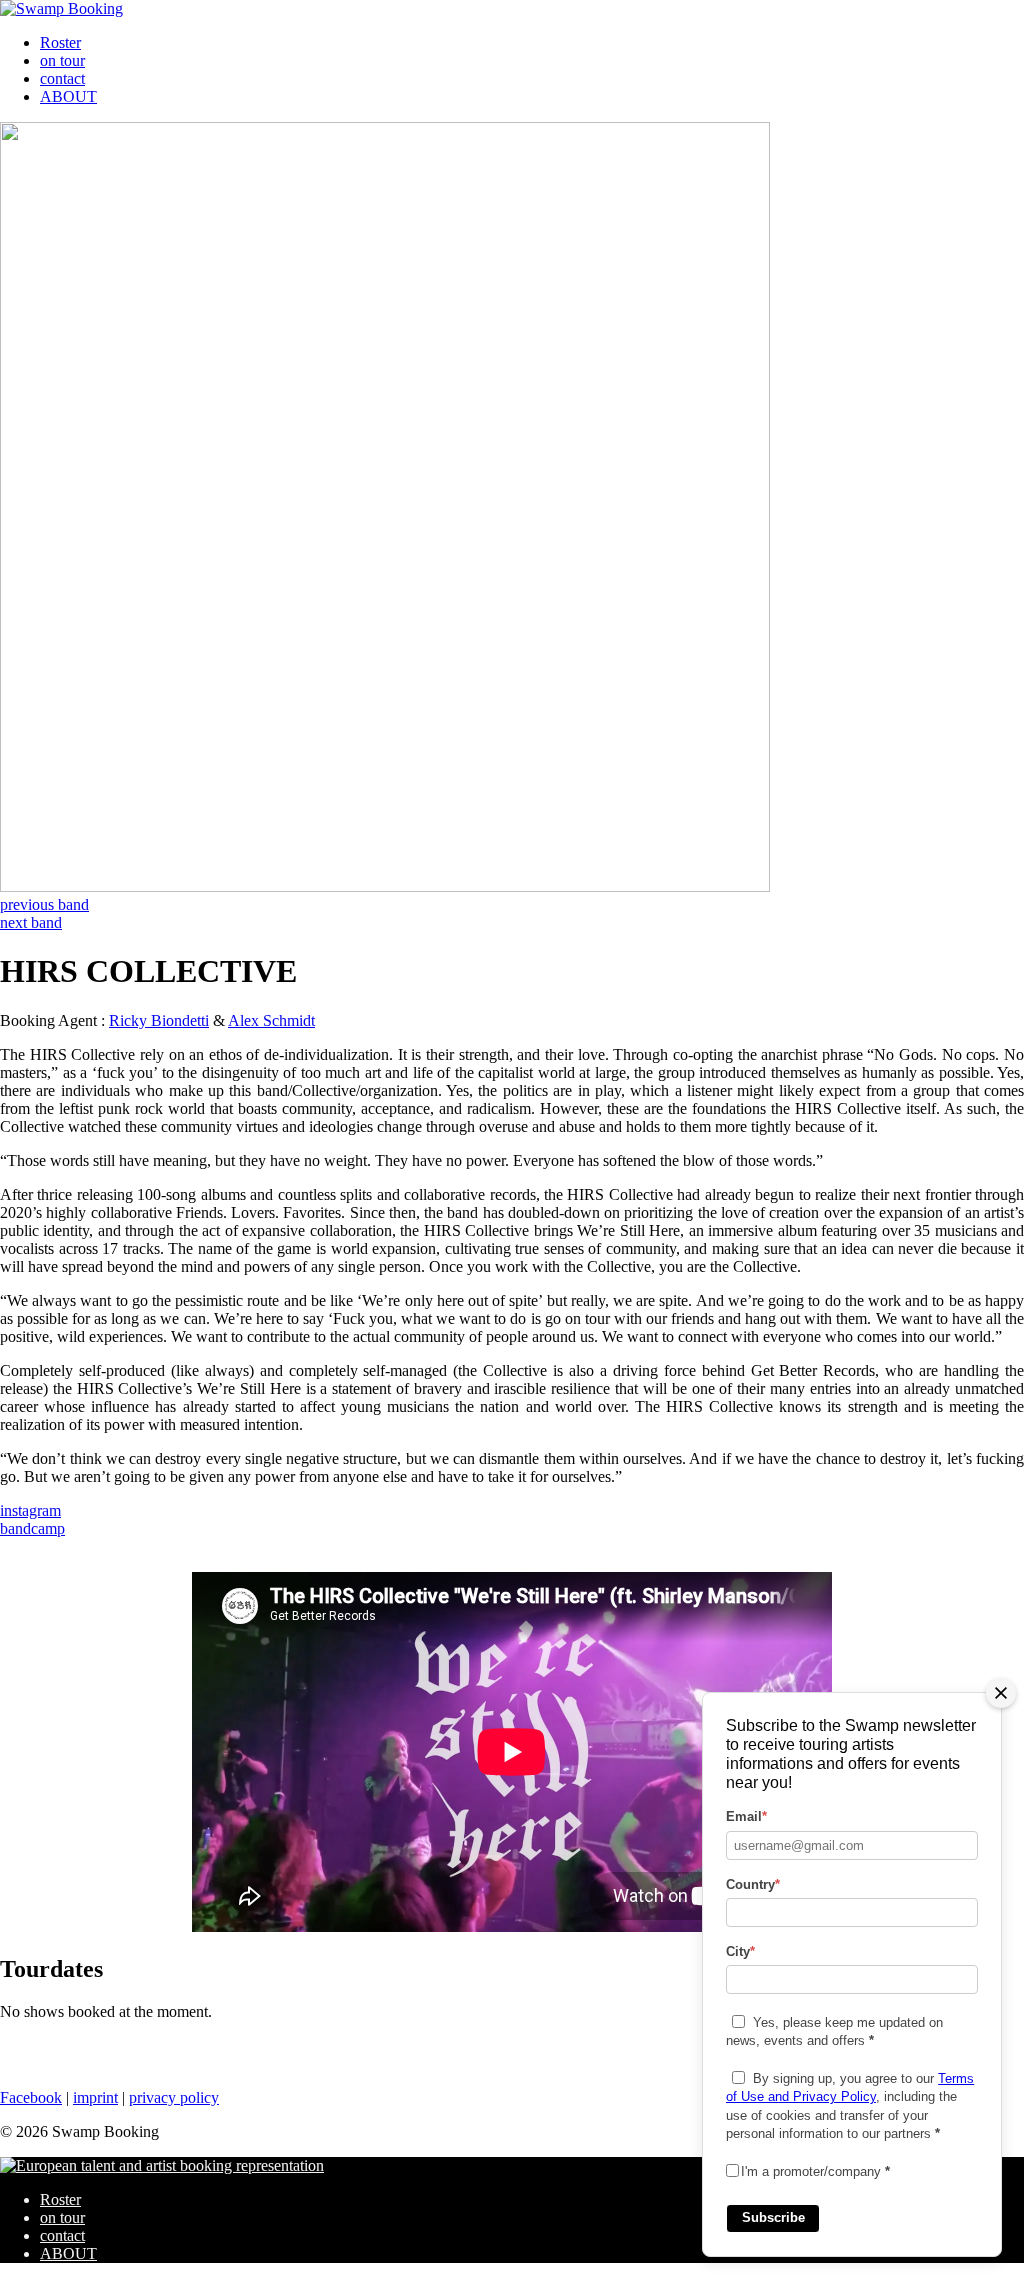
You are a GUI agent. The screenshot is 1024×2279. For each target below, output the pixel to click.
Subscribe (773, 2217)
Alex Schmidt (271, 1020)
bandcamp (32, 1528)
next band (31, 922)
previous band (44, 904)
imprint (95, 2097)
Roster (60, 42)
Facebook (31, 2097)
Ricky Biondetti (159, 1020)
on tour (62, 60)
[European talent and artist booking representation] (162, 2165)
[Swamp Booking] (61, 8)
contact (62, 78)
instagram (30, 1510)
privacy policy (174, 2097)
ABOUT (68, 96)
